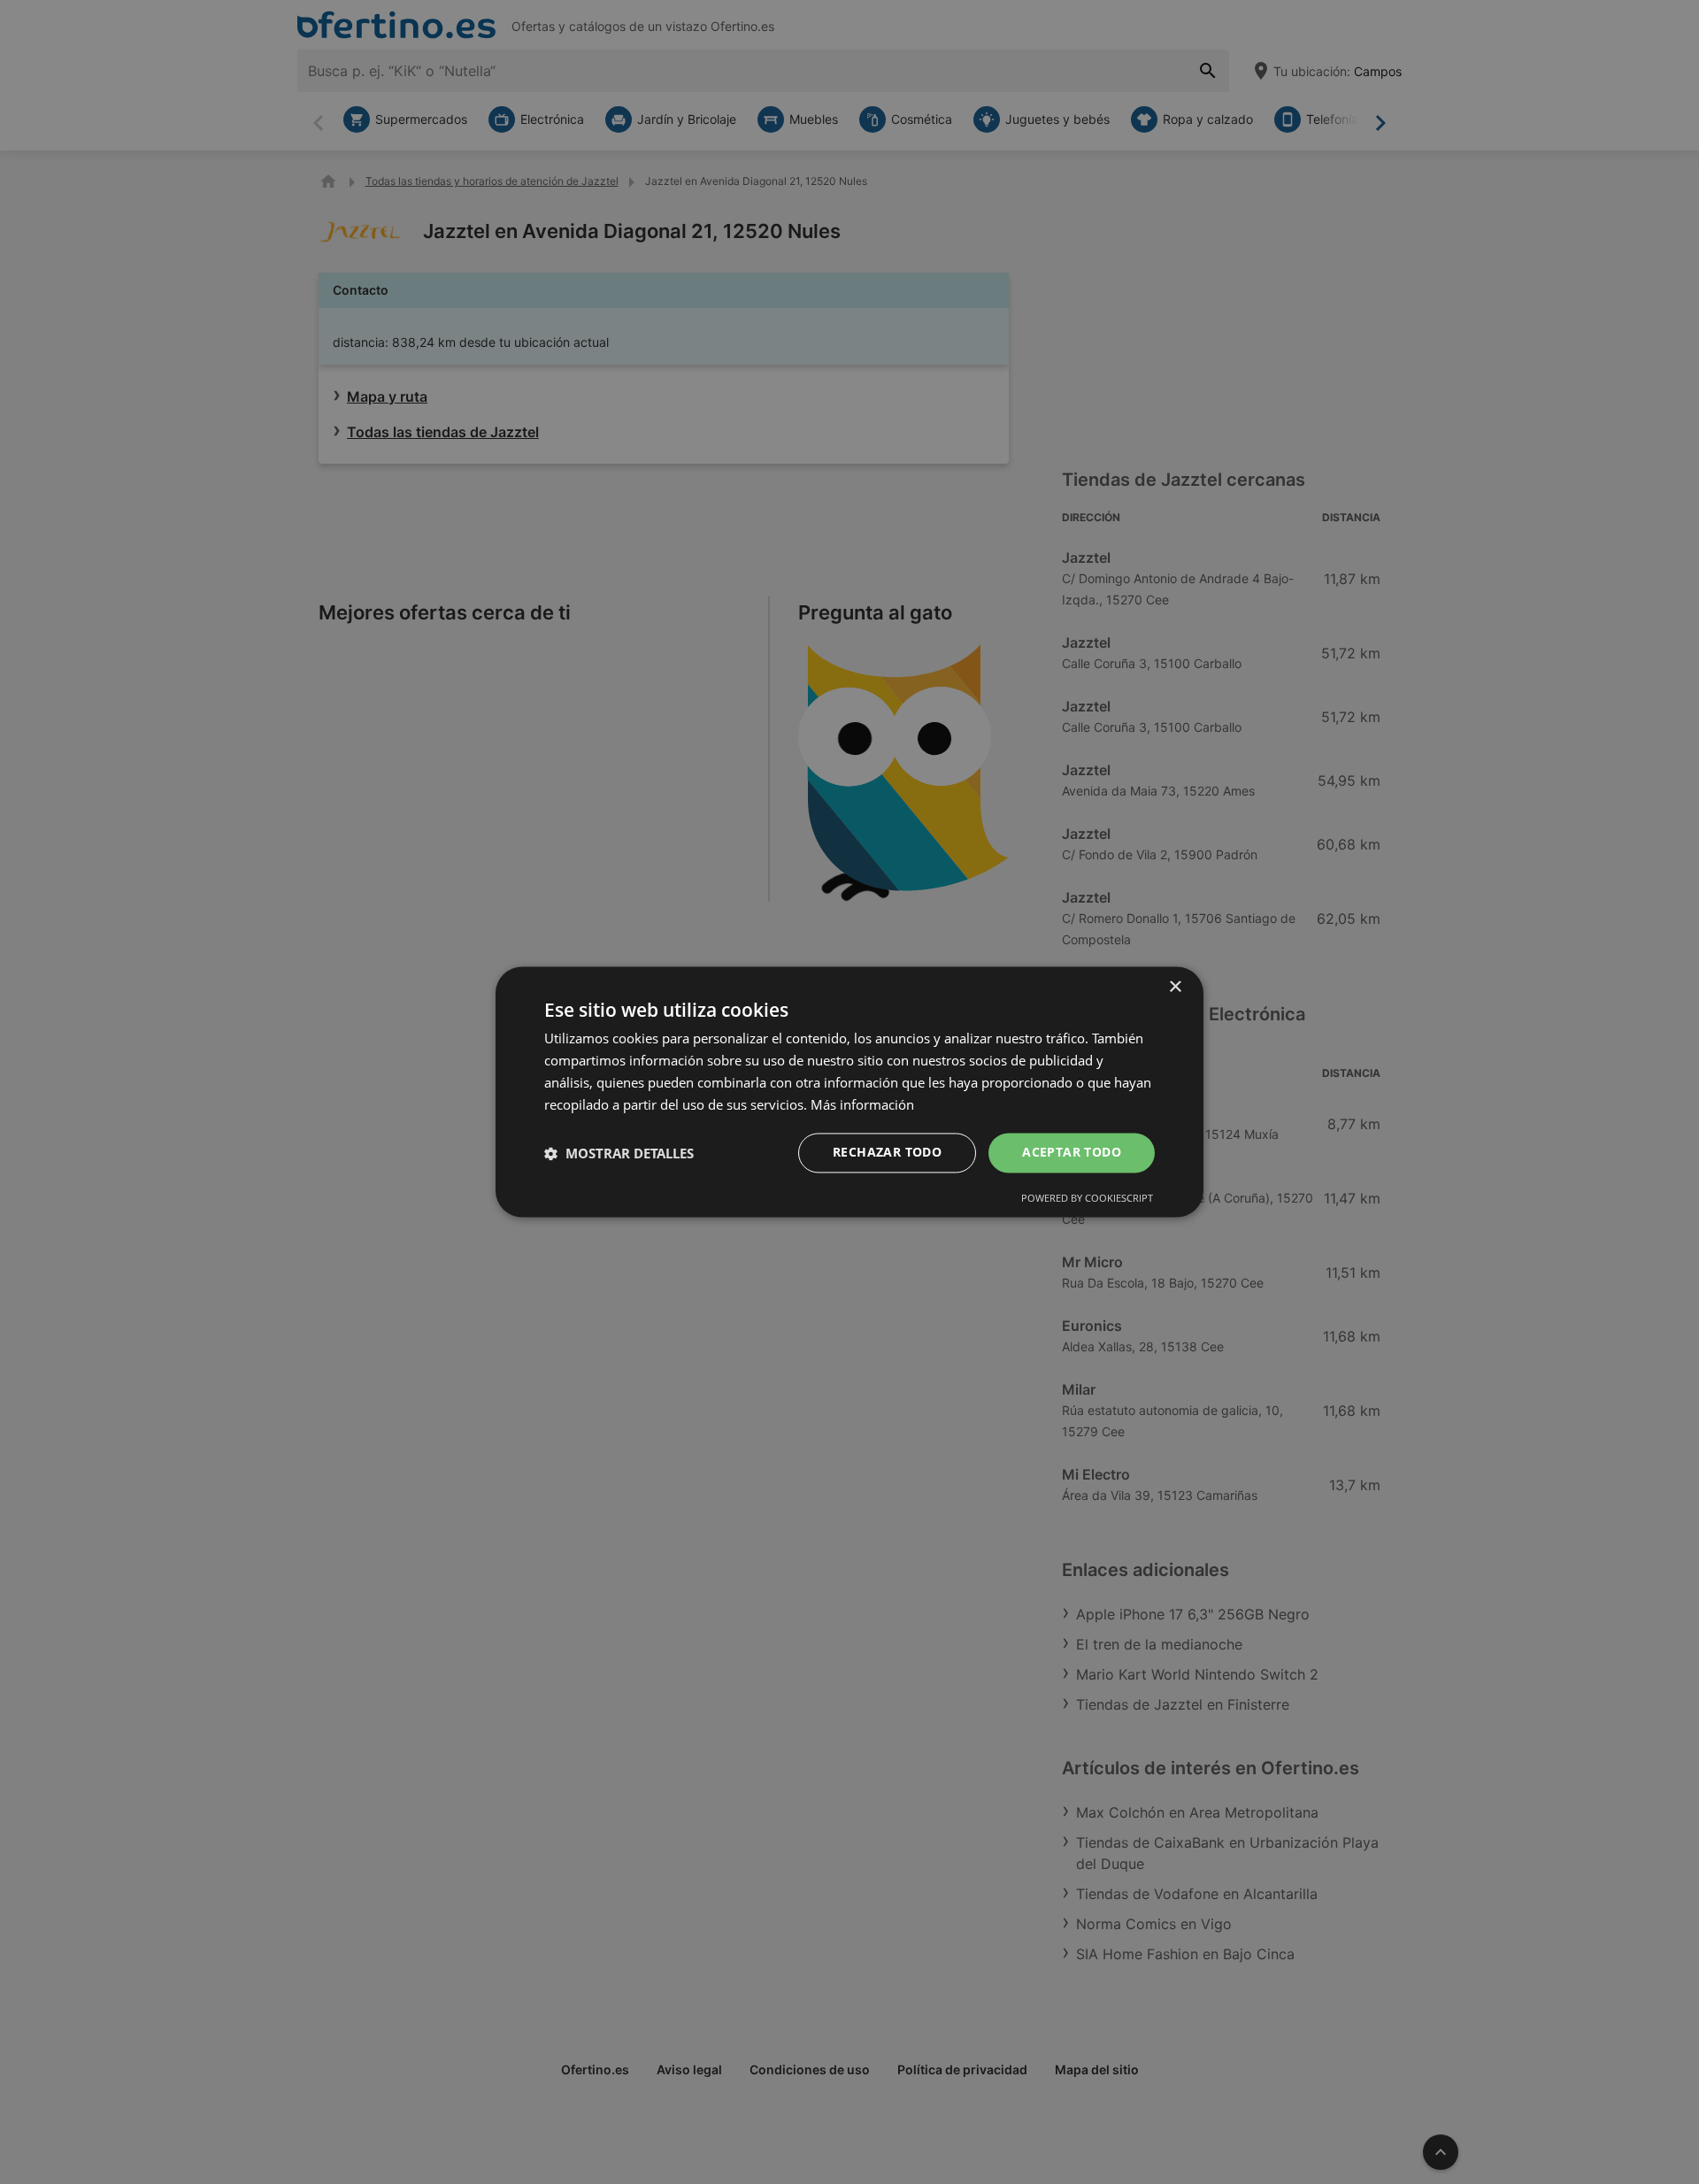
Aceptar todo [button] (1072, 1153)
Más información (862, 1104)
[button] (619, 1153)
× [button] (1175, 987)
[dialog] (849, 1092)
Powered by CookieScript (1087, 1199)
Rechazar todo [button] (887, 1153)
